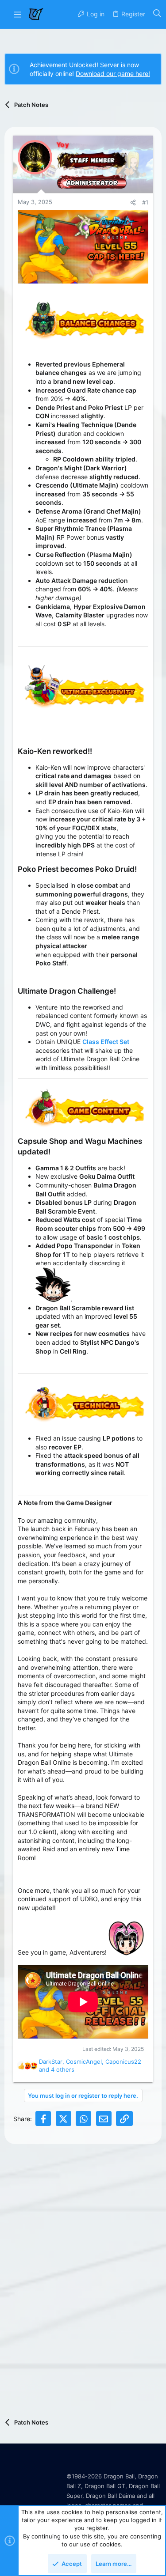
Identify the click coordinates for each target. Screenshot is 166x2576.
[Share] (133, 202)
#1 (145, 202)
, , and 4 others (90, 2065)
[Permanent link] (22, 723)
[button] (18, 14)
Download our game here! (113, 74)
